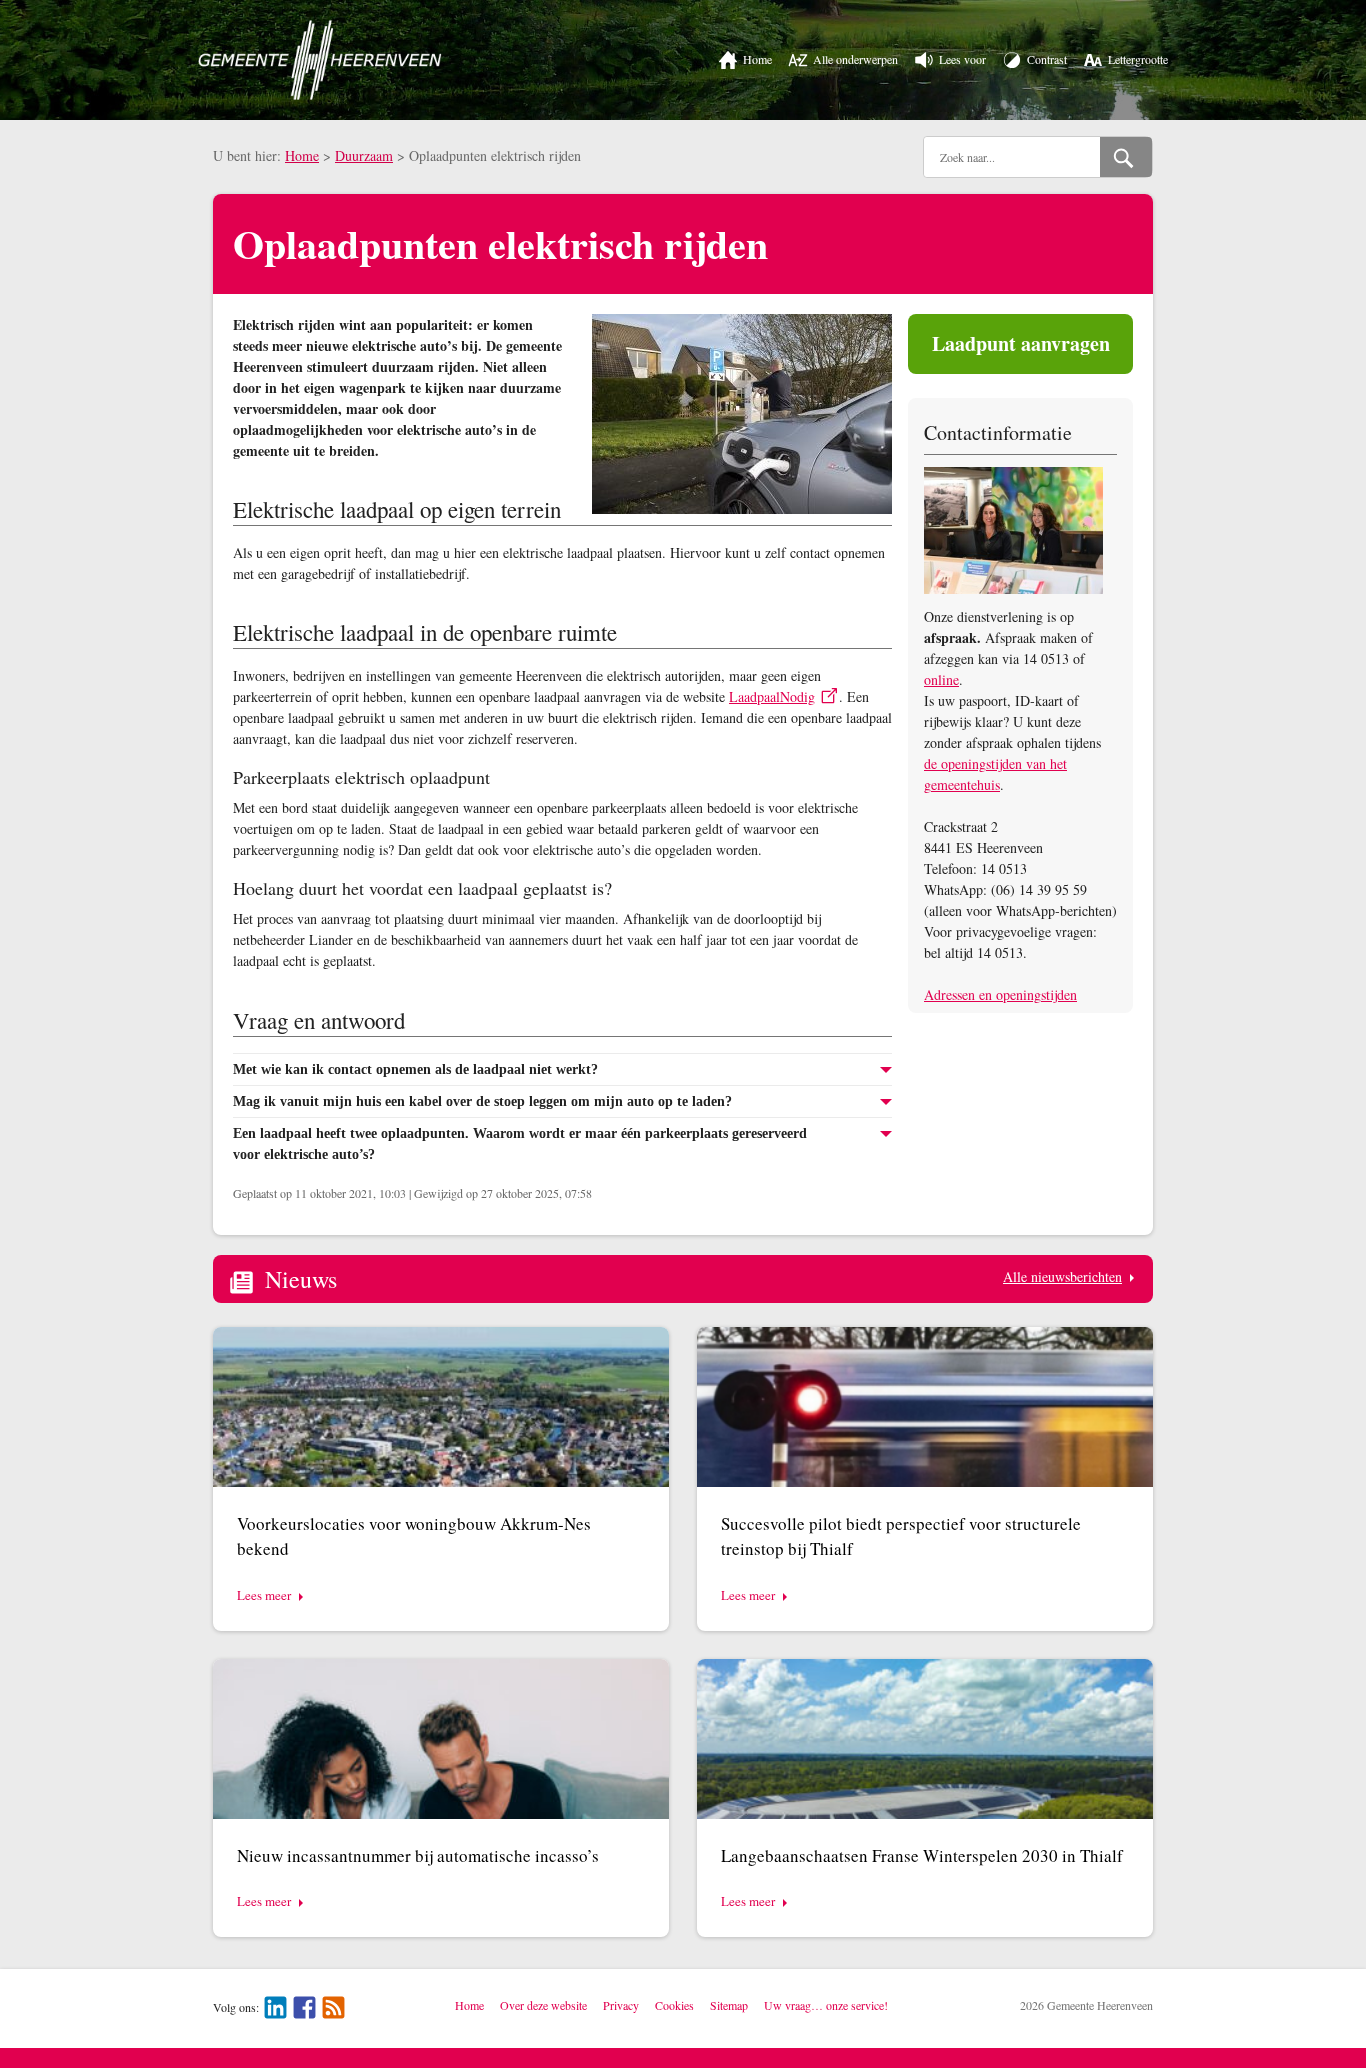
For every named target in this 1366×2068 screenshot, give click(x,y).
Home (302, 155)
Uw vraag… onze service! (826, 2005)
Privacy (621, 2005)
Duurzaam (364, 155)
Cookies (674, 2005)
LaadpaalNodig (772, 696)
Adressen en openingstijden (1000, 994)
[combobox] (1012, 157)
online (941, 679)
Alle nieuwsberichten (1062, 1276)
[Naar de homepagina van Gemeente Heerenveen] (320, 60)
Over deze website (543, 2005)
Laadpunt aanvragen (1021, 343)
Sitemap (729, 2005)
